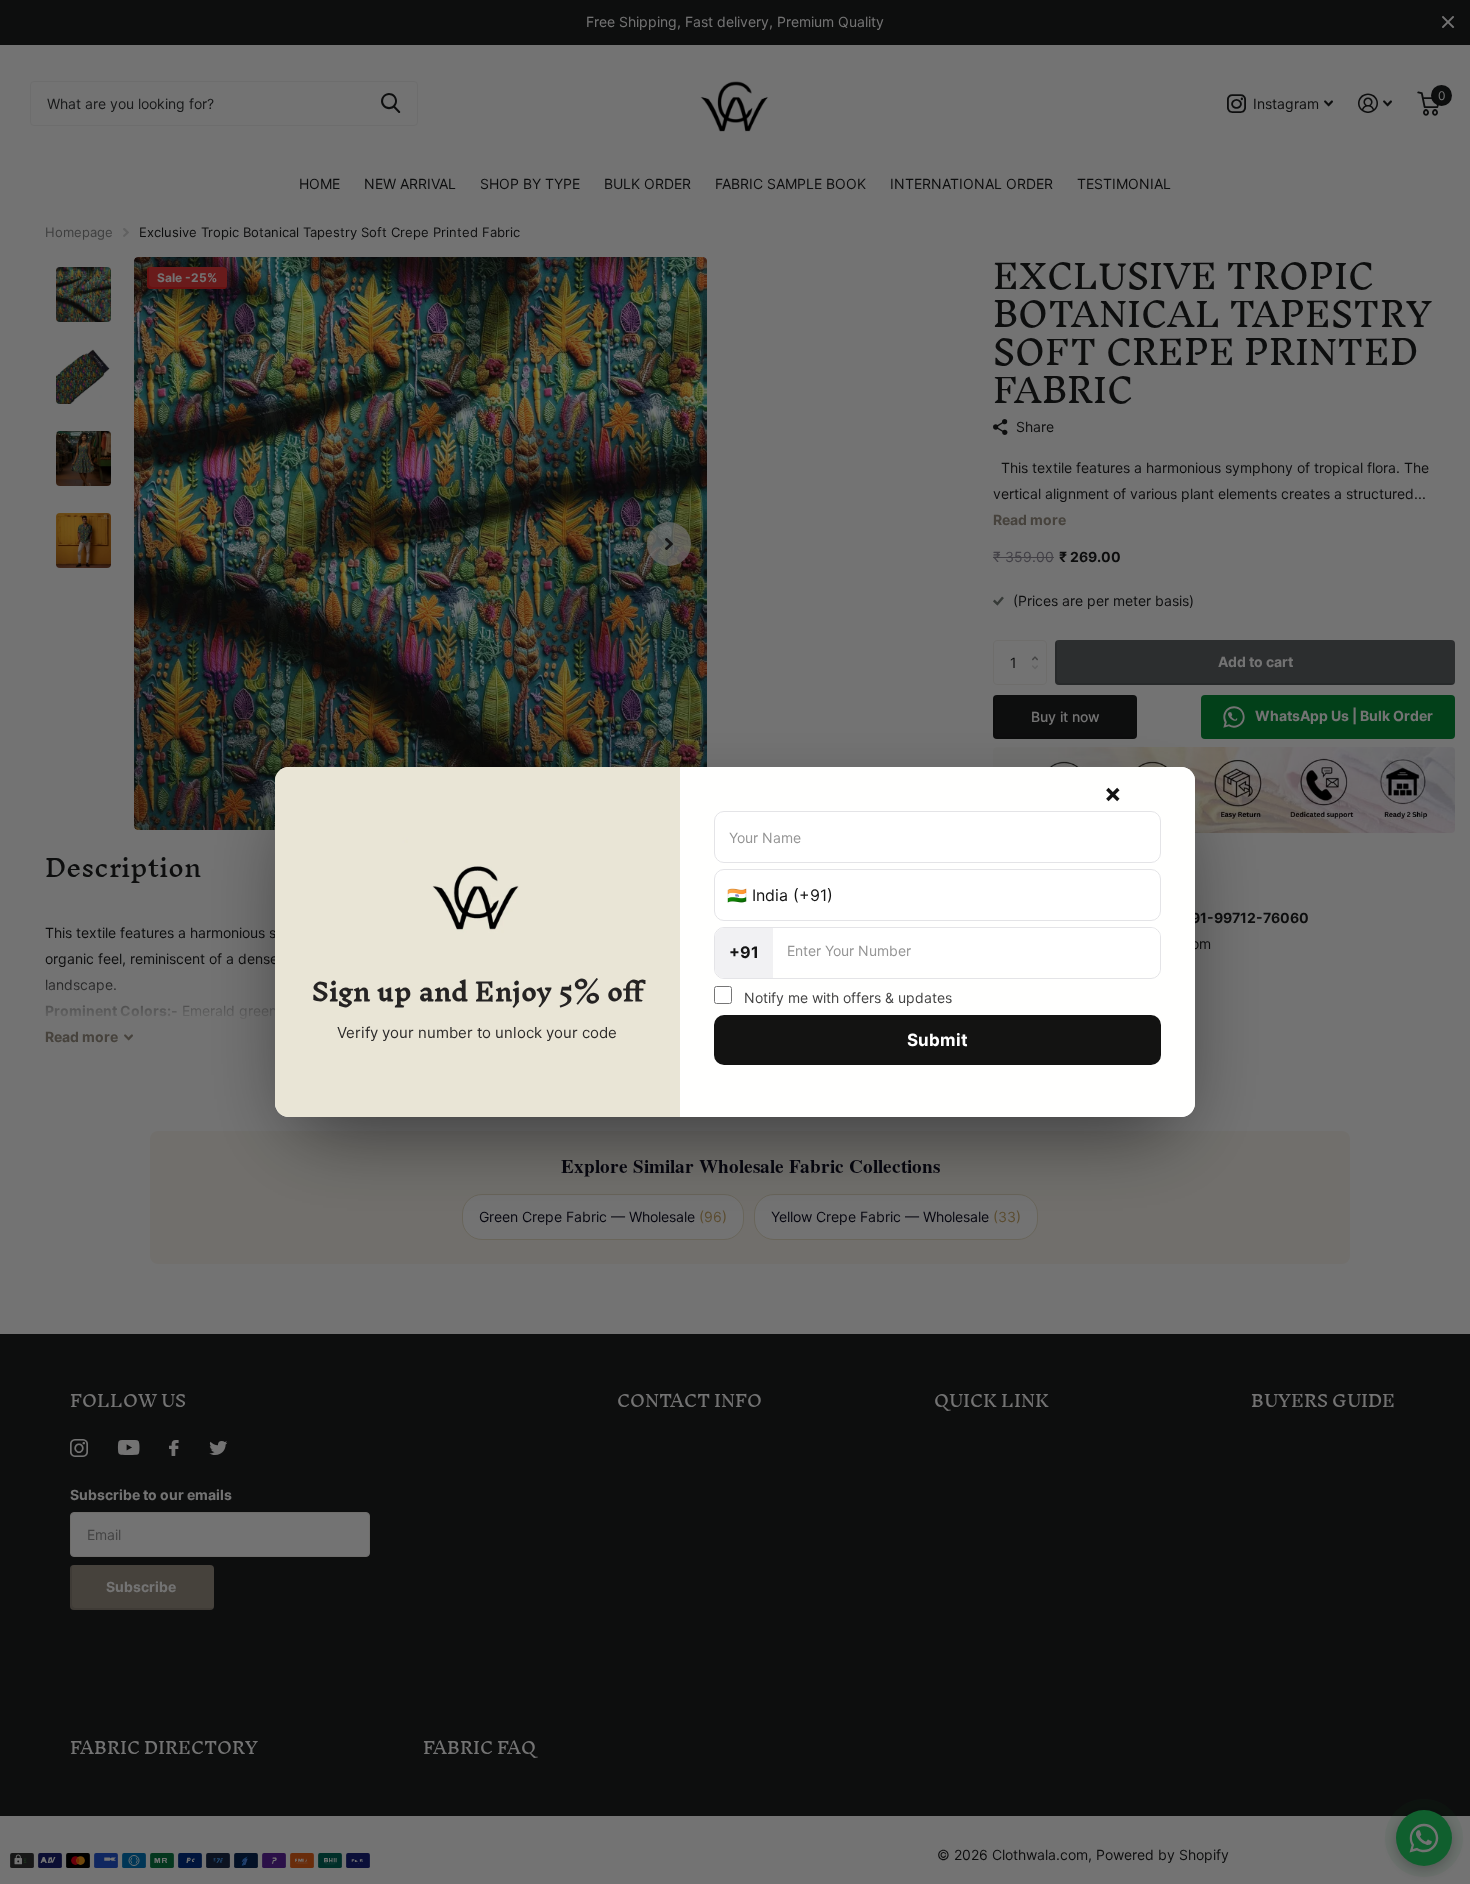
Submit (937, 1040)
